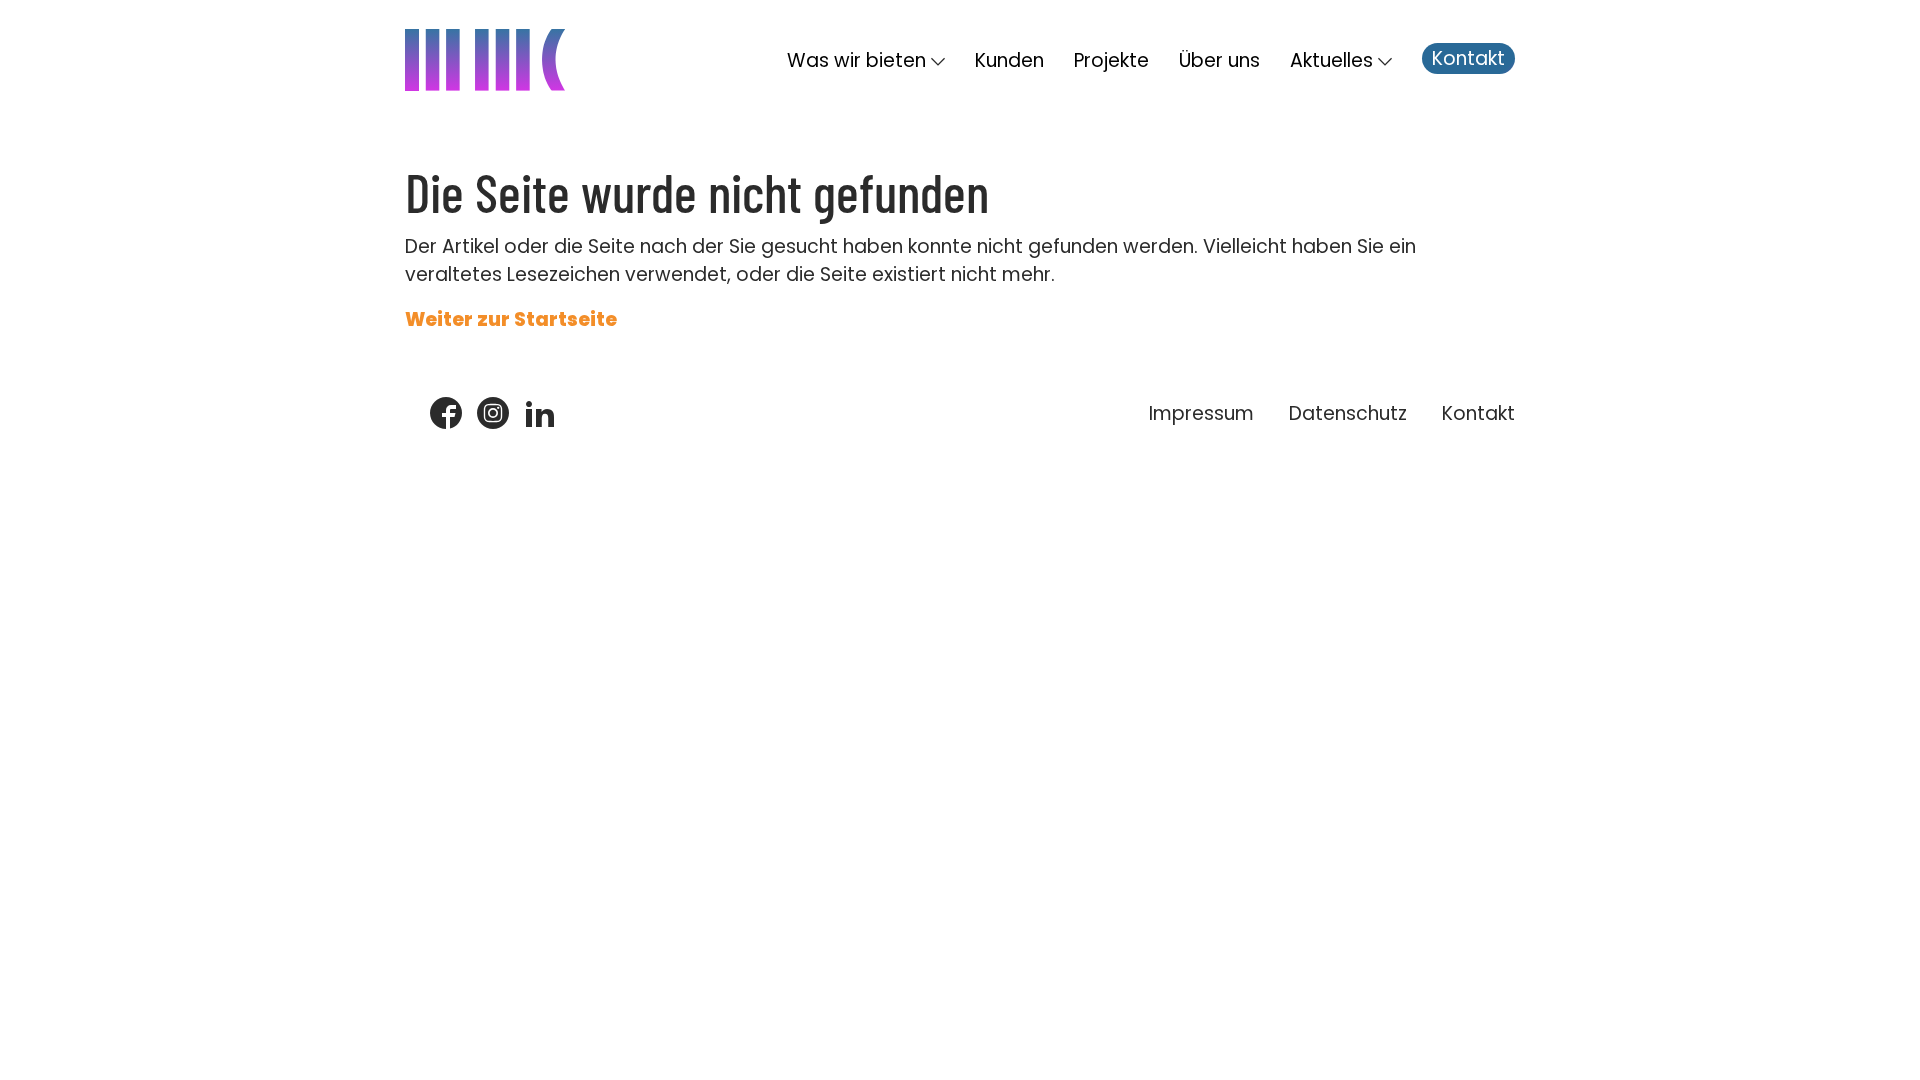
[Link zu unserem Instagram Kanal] (493, 414)
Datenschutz (1348, 413)
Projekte (1111, 60)
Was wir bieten (856, 60)
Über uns (1219, 60)
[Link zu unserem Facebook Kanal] (446, 414)
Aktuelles (1331, 60)
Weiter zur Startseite (511, 319)
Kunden (1009, 60)
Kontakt (1468, 58)
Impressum (1201, 413)
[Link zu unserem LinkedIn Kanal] (540, 414)
